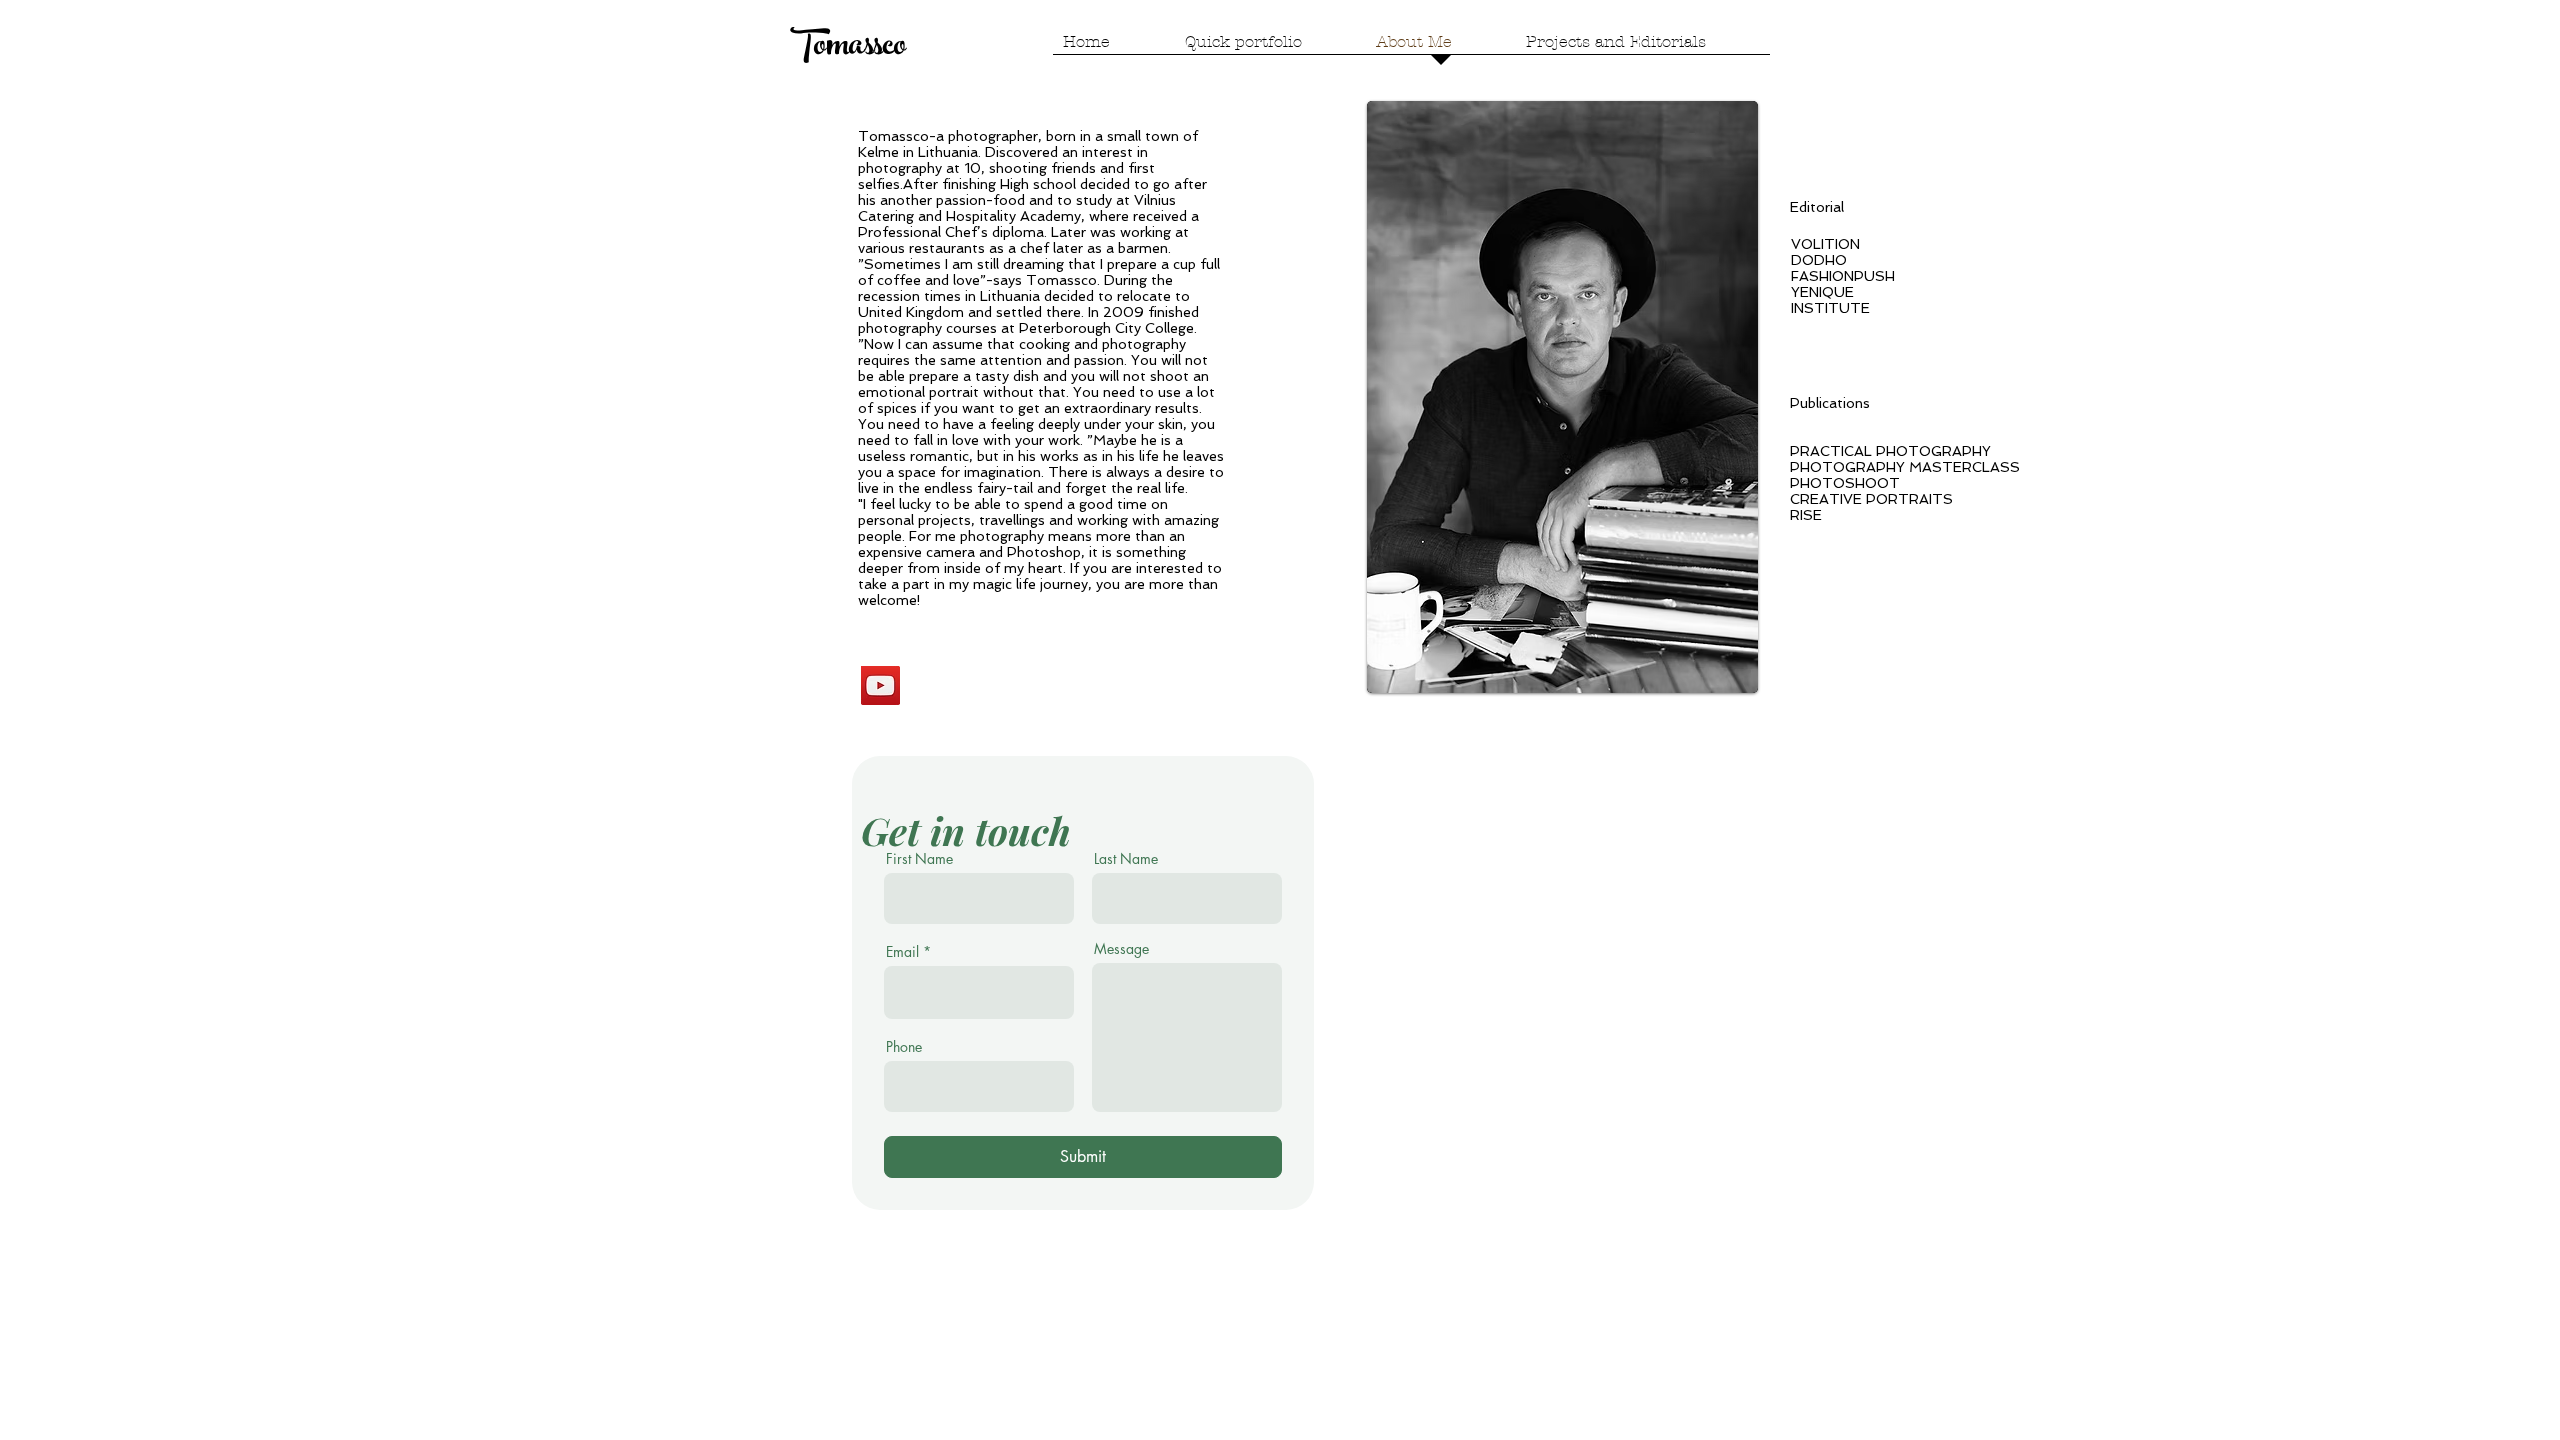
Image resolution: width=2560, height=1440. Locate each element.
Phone (904, 1047)
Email (902, 952)
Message (1121, 949)
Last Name (1126, 859)
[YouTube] (880, 685)
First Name (919, 859)
